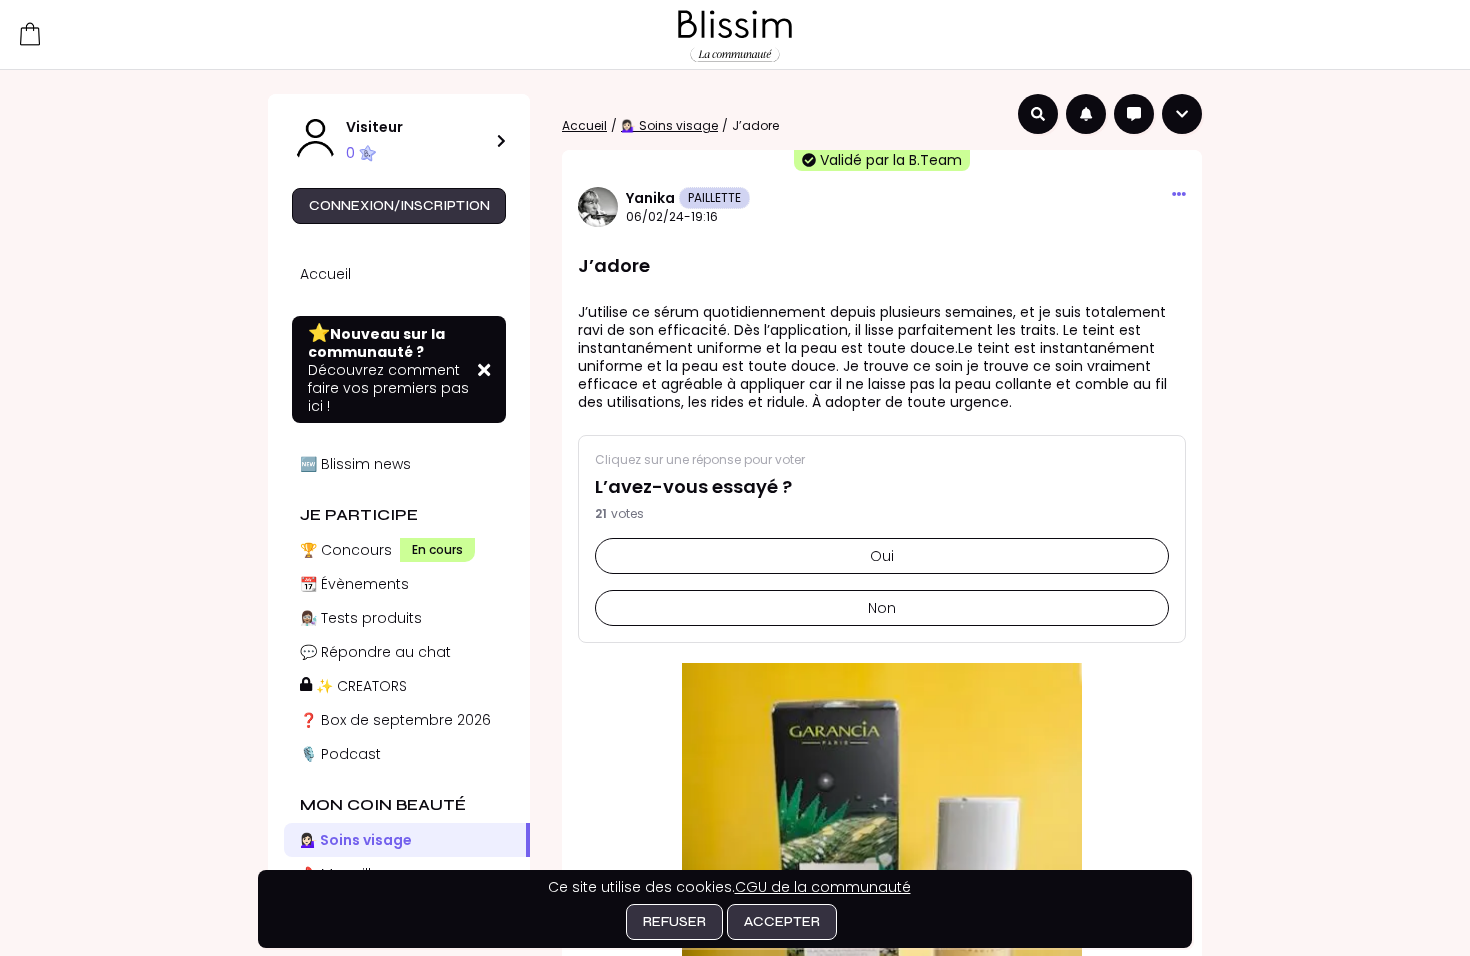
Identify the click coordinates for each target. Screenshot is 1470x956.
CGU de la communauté (823, 887)
